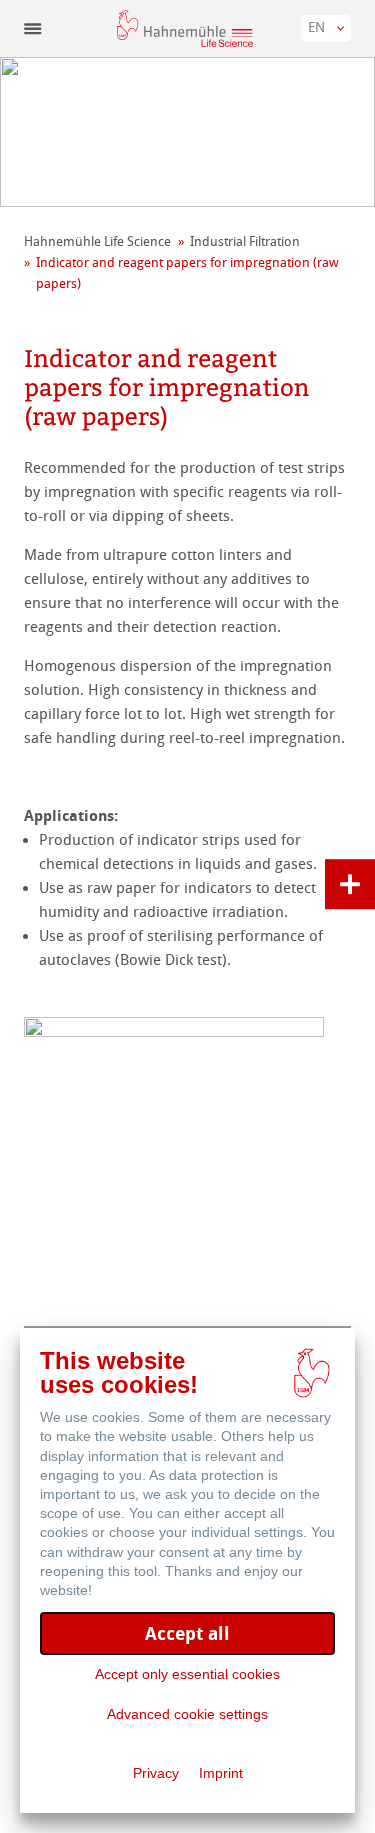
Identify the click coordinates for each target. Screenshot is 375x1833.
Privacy (156, 1773)
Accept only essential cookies (187, 1674)
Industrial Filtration (245, 241)
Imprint (221, 1773)
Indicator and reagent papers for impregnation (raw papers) (187, 273)
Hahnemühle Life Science (97, 241)
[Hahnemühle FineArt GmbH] (185, 28)
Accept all (187, 1633)
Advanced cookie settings (187, 1714)
